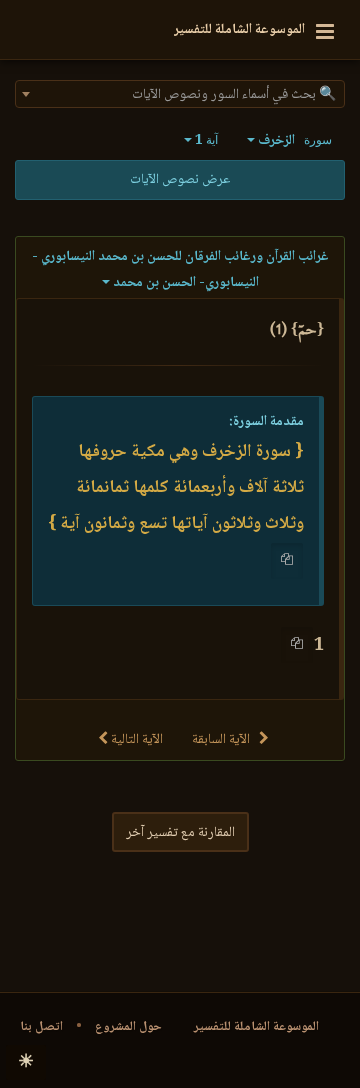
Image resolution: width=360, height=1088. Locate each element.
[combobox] (180, 94)
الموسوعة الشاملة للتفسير (256, 1027)
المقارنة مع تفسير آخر (180, 833)
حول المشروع (128, 1027)
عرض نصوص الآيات (180, 180)
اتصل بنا (41, 1027)
